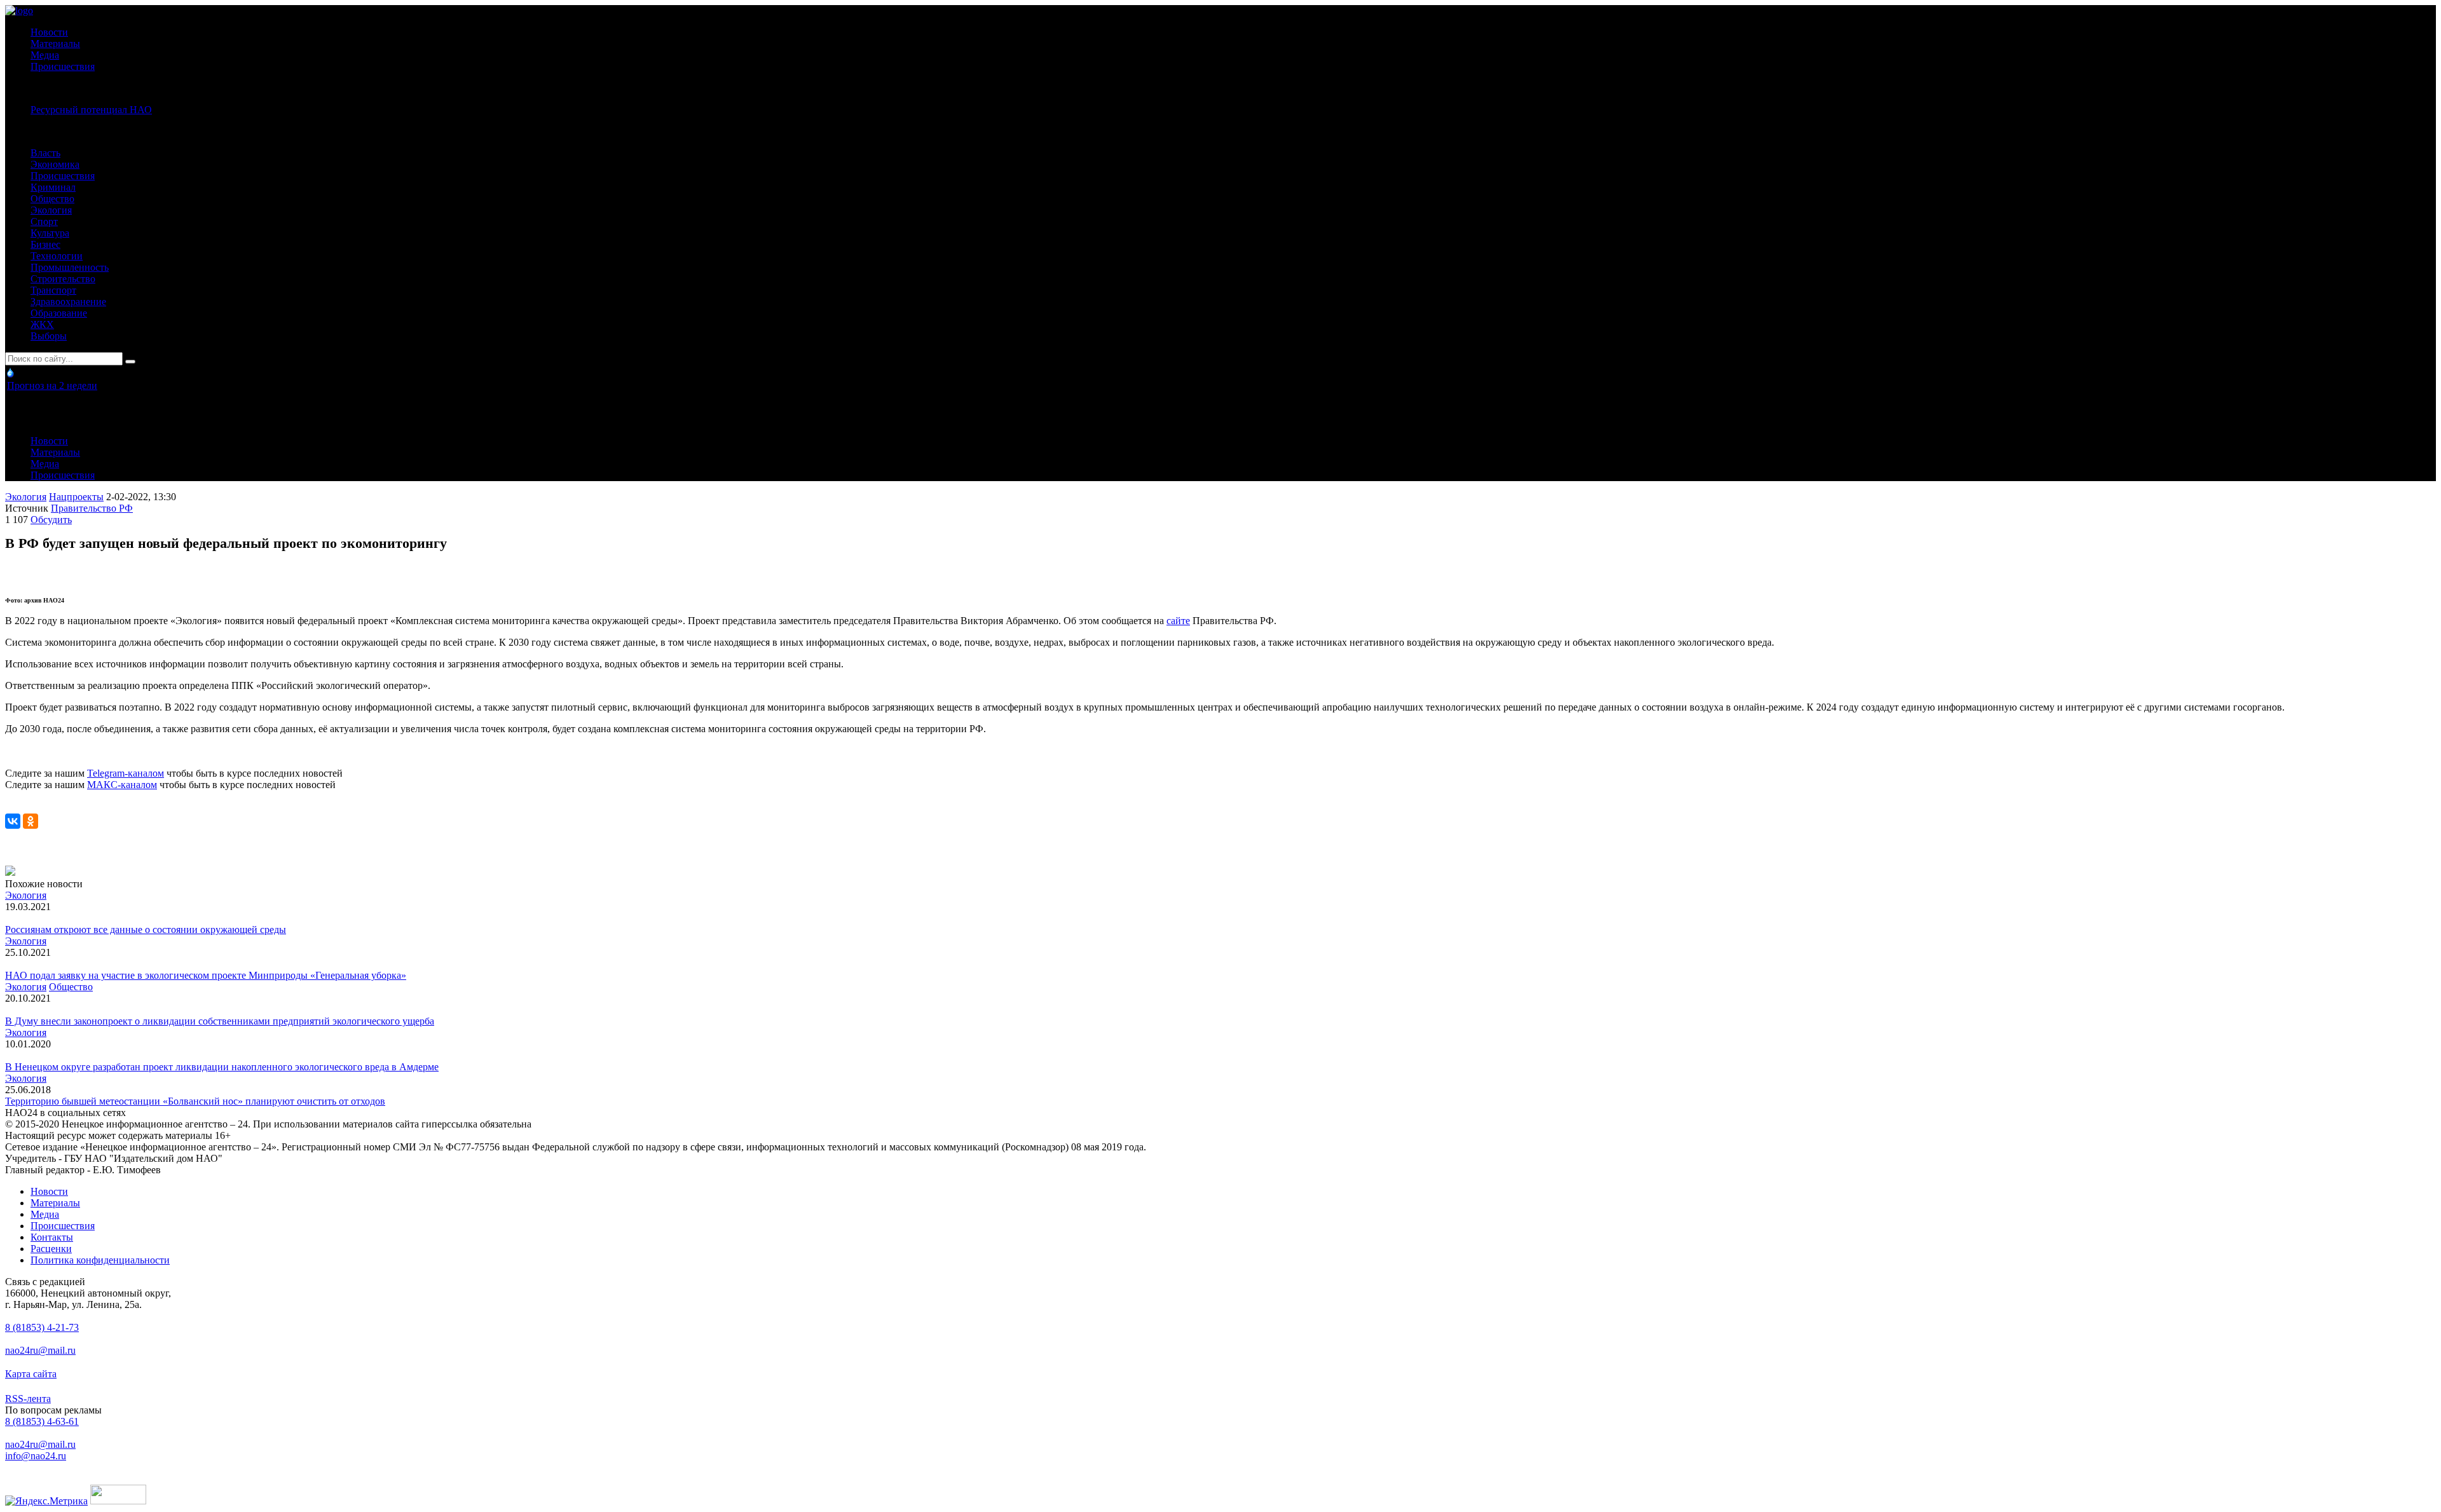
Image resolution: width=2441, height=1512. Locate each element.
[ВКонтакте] (13, 821)
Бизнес (45, 244)
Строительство (63, 279)
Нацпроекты (76, 497)
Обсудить (51, 520)
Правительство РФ (92, 508)
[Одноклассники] (31, 821)
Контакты (52, 1237)
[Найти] (130, 362)
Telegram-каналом (126, 773)
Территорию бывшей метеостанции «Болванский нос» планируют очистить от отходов (195, 1101)
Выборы (49, 336)
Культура (50, 233)
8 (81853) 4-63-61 (42, 1421)
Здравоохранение (68, 302)
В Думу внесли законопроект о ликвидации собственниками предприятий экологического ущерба (220, 1021)
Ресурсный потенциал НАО (91, 110)
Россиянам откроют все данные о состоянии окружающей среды (146, 930)
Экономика (55, 164)
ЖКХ (42, 324)
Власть (45, 153)
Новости (49, 32)
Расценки (51, 1249)
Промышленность (70, 267)
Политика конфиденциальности (100, 1260)
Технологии (57, 256)
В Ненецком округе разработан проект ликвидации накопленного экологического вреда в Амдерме (222, 1067)
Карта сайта (31, 1374)
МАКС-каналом (122, 785)
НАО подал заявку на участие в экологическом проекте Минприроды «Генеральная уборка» (206, 975)
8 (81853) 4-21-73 (42, 1327)
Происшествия (63, 66)
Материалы (55, 44)
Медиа (45, 55)
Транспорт (53, 290)
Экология (51, 210)
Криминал (53, 187)
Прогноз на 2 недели (52, 385)
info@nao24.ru (36, 1456)
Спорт (44, 221)
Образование (59, 313)
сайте (1178, 621)
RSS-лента (28, 1399)
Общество (52, 199)
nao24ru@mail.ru (40, 1350)
